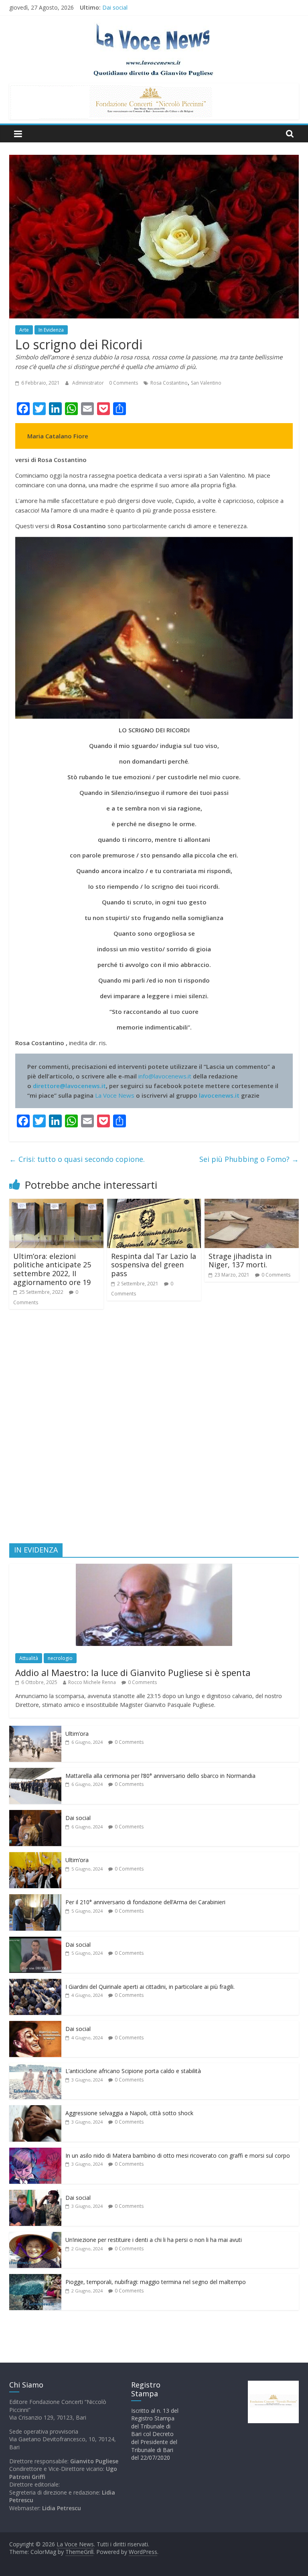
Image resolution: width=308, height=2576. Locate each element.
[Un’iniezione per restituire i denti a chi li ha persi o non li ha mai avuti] (35, 2236)
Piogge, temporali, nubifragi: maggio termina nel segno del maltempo (156, 2282)
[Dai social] (35, 1814)
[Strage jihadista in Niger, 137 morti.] (252, 1204)
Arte (24, 330)
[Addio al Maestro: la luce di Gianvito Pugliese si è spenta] (154, 1568)
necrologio (60, 1658)
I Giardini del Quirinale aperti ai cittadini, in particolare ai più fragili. (150, 1987)
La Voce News (115, 1095)
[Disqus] (154, 1430)
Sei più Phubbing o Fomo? (249, 1159)
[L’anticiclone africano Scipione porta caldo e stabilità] (35, 2067)
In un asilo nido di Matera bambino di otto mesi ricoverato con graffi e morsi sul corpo (178, 2155)
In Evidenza (51, 330)
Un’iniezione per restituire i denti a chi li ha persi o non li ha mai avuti (154, 2240)
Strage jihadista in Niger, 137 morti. (240, 1261)
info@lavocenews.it (165, 1076)
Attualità (29, 1658)
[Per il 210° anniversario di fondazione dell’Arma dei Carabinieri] (35, 1898)
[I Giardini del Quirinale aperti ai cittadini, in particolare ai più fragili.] (35, 1983)
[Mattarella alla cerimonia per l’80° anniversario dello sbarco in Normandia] (35, 1772)
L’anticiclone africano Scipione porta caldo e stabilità (133, 2071)
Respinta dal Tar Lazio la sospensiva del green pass (154, 1265)
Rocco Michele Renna (92, 1682)
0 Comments (124, 383)
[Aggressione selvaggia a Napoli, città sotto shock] (35, 2109)
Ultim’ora (77, 1734)
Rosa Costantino (169, 383)
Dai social (78, 1818)
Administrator (89, 383)
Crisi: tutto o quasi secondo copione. (77, 1159)
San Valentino (206, 383)
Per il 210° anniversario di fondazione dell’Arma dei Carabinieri (145, 1902)
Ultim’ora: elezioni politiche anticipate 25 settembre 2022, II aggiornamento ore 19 (52, 1269)
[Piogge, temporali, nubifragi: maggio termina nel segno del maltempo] (35, 2278)
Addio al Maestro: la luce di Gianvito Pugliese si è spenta (133, 1672)
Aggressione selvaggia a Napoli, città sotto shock (129, 2113)
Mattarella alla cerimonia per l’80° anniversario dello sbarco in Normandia (197, 7)
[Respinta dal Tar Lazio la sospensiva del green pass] (154, 1204)
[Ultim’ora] (35, 1730)
